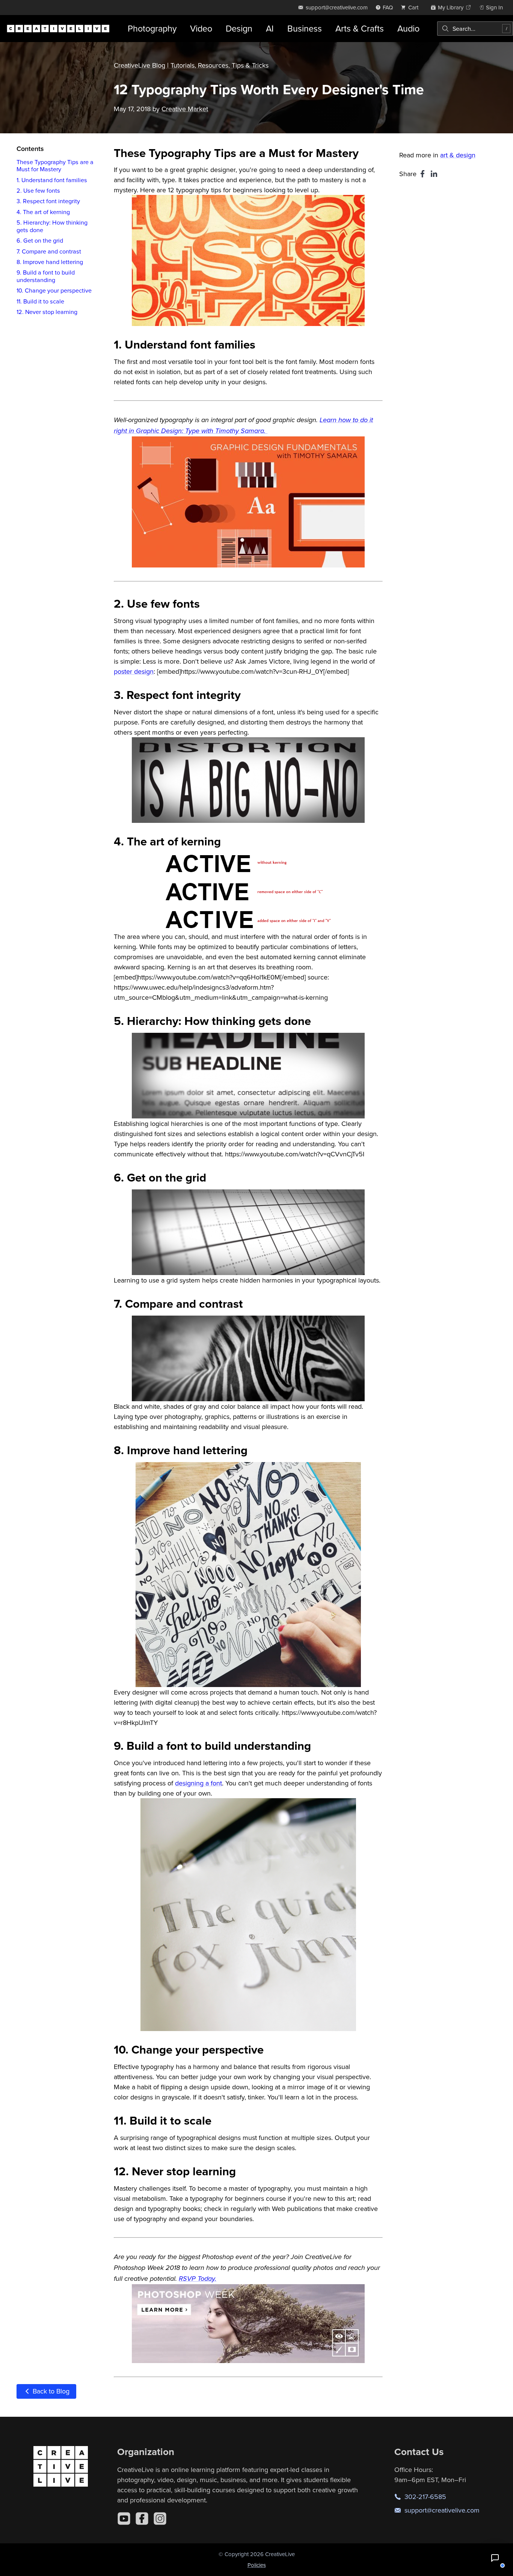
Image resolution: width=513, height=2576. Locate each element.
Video (201, 28)
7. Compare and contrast (49, 251)
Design (239, 28)
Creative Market (185, 109)
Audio (408, 28)
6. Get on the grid (40, 240)
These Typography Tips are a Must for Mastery (55, 165)
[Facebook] (142, 2519)
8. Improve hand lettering (50, 261)
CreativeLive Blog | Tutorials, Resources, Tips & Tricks (191, 65)
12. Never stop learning (47, 312)
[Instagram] (160, 2519)
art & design (458, 155)
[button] (495, 2558)
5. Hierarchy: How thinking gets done (52, 226)
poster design (134, 671)
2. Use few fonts (38, 190)
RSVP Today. (198, 2279)
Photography (152, 28)
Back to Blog (50, 2391)
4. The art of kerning (43, 211)
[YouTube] (124, 2519)
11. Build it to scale (40, 301)
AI (270, 28)
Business (305, 28)
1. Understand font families (52, 180)
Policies (257, 2565)
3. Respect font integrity (48, 201)
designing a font (198, 1783)
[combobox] (475, 29)
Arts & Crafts (360, 28)
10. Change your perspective (54, 290)
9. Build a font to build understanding (46, 276)
